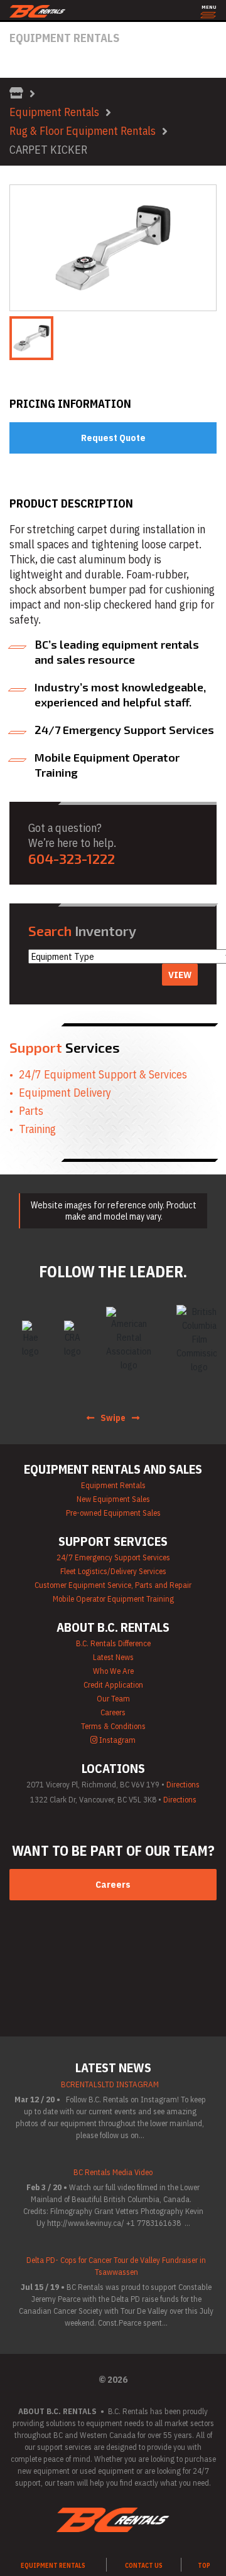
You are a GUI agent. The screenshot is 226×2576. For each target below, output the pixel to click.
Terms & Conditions (113, 1726)
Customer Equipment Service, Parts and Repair (113, 1585)
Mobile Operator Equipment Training (113, 1599)
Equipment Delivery (65, 1093)
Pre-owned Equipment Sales (113, 1513)
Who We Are (113, 1671)
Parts (31, 1111)
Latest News (113, 1657)
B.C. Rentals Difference (113, 1643)
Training (37, 1129)
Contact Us (144, 2566)
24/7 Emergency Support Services (113, 1557)
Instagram (116, 1740)
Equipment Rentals (54, 112)
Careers (113, 1712)
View (180, 975)
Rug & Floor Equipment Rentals (83, 131)
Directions (183, 1785)
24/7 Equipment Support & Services (103, 1074)
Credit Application (113, 1685)
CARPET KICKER (48, 150)
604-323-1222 (72, 858)
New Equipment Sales (113, 1499)
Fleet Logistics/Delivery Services (113, 1571)
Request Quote (113, 438)
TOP (204, 2566)
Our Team (113, 1699)
